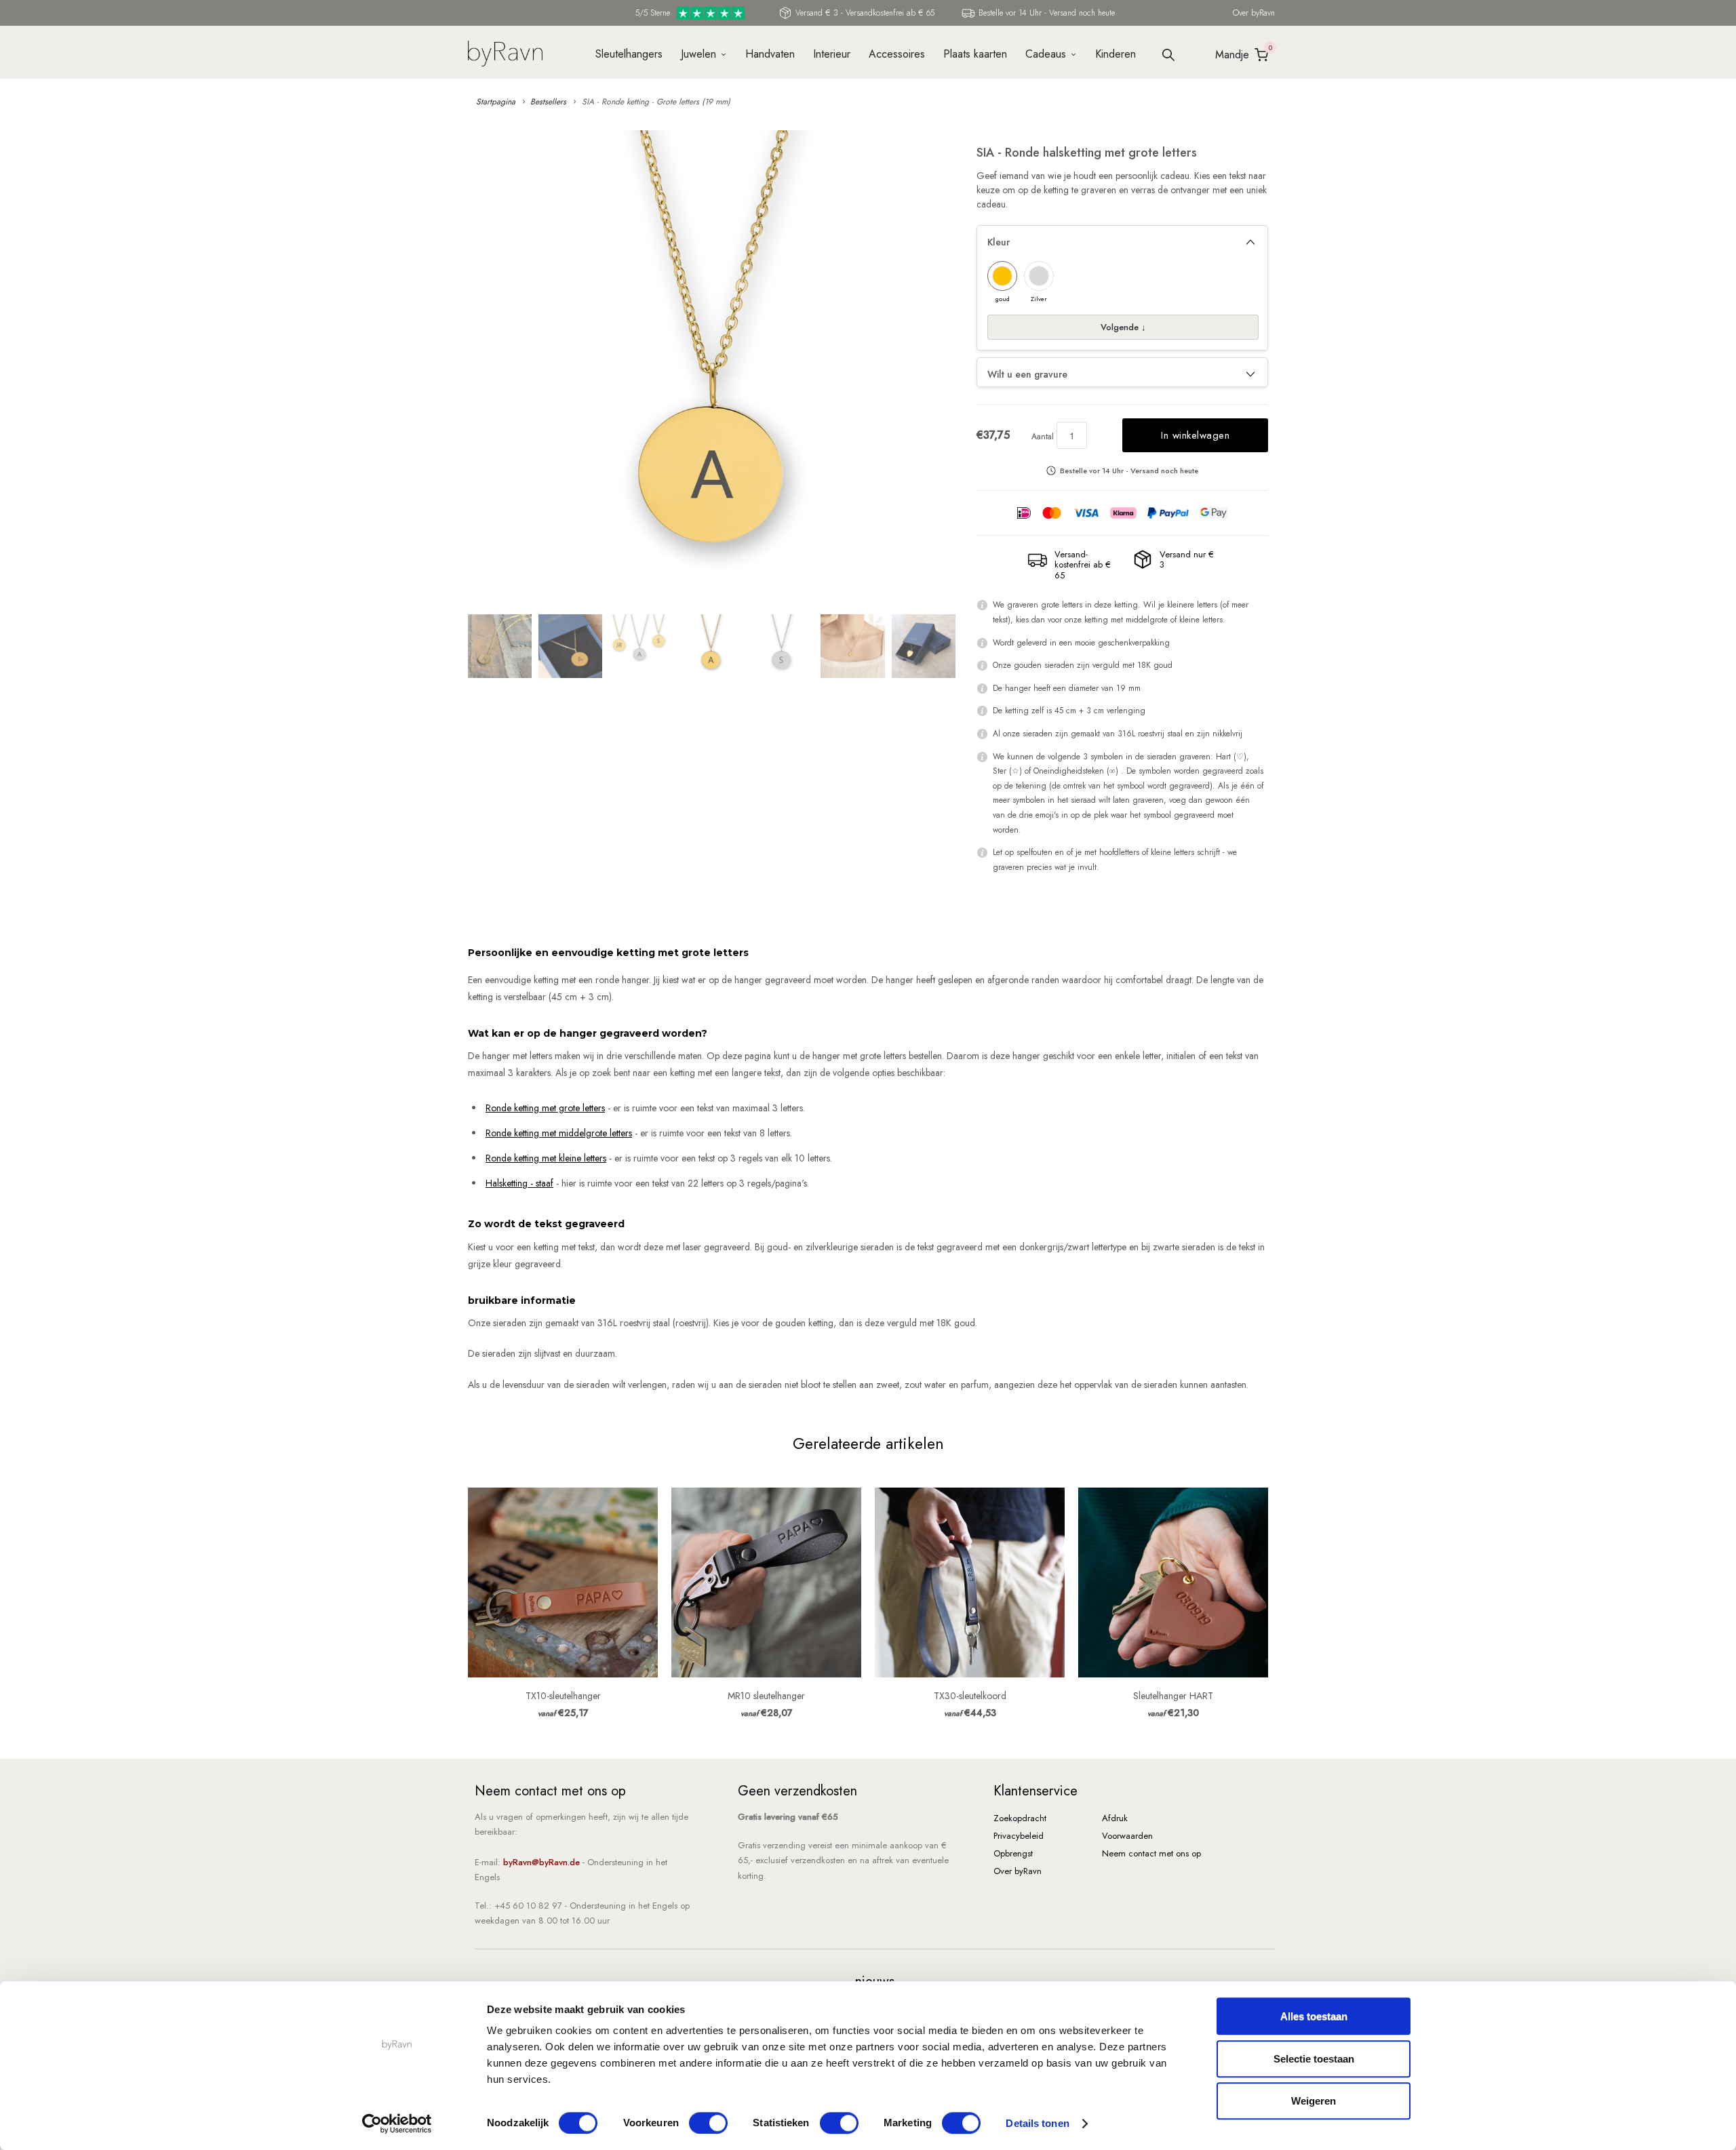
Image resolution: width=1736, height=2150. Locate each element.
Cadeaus (1046, 54)
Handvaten (770, 54)
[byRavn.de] (505, 52)
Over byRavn (1254, 13)
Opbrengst (1013, 1853)
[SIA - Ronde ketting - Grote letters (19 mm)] (715, 367)
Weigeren (1314, 2101)
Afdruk (1115, 1818)
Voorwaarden (1127, 1836)
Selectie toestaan (1314, 2059)
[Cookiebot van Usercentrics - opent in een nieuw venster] (397, 2124)
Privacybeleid (1019, 1836)
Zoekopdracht (1020, 1818)
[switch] (708, 2123)
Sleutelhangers (629, 54)
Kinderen (1116, 54)
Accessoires (897, 54)
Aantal (1043, 437)
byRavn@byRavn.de (541, 1862)
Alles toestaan (1314, 2016)
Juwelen (698, 54)
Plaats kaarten (975, 54)
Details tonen (1037, 2123)
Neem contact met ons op (1151, 1853)
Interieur (832, 54)
